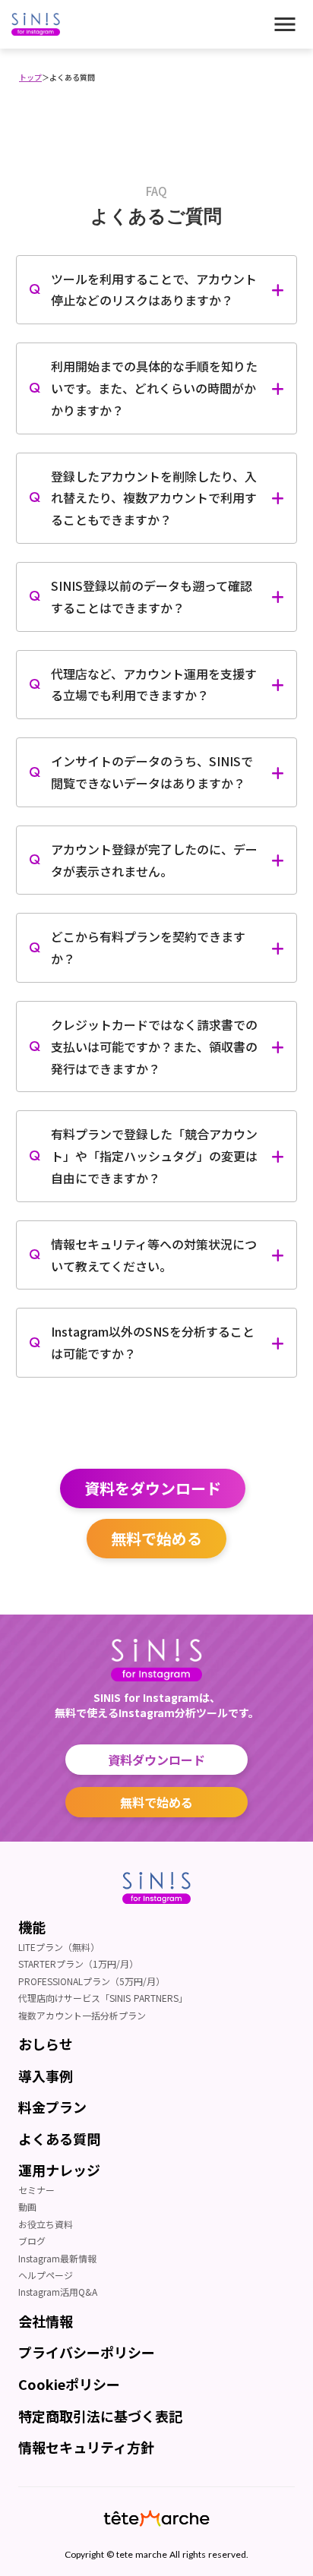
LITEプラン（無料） (59, 1947)
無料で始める (156, 1538)
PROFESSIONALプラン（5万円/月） (92, 1981)
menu (285, 24)
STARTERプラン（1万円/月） (78, 1964)
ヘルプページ (46, 2275)
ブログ (32, 2241)
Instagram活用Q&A (58, 2292)
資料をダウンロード (153, 1488)
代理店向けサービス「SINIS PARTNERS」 (103, 1998)
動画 (27, 2207)
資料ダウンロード (156, 1760)
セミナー (36, 2190)
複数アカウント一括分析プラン (82, 2016)
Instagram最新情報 (57, 2259)
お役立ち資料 (46, 2224)
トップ (30, 77)
